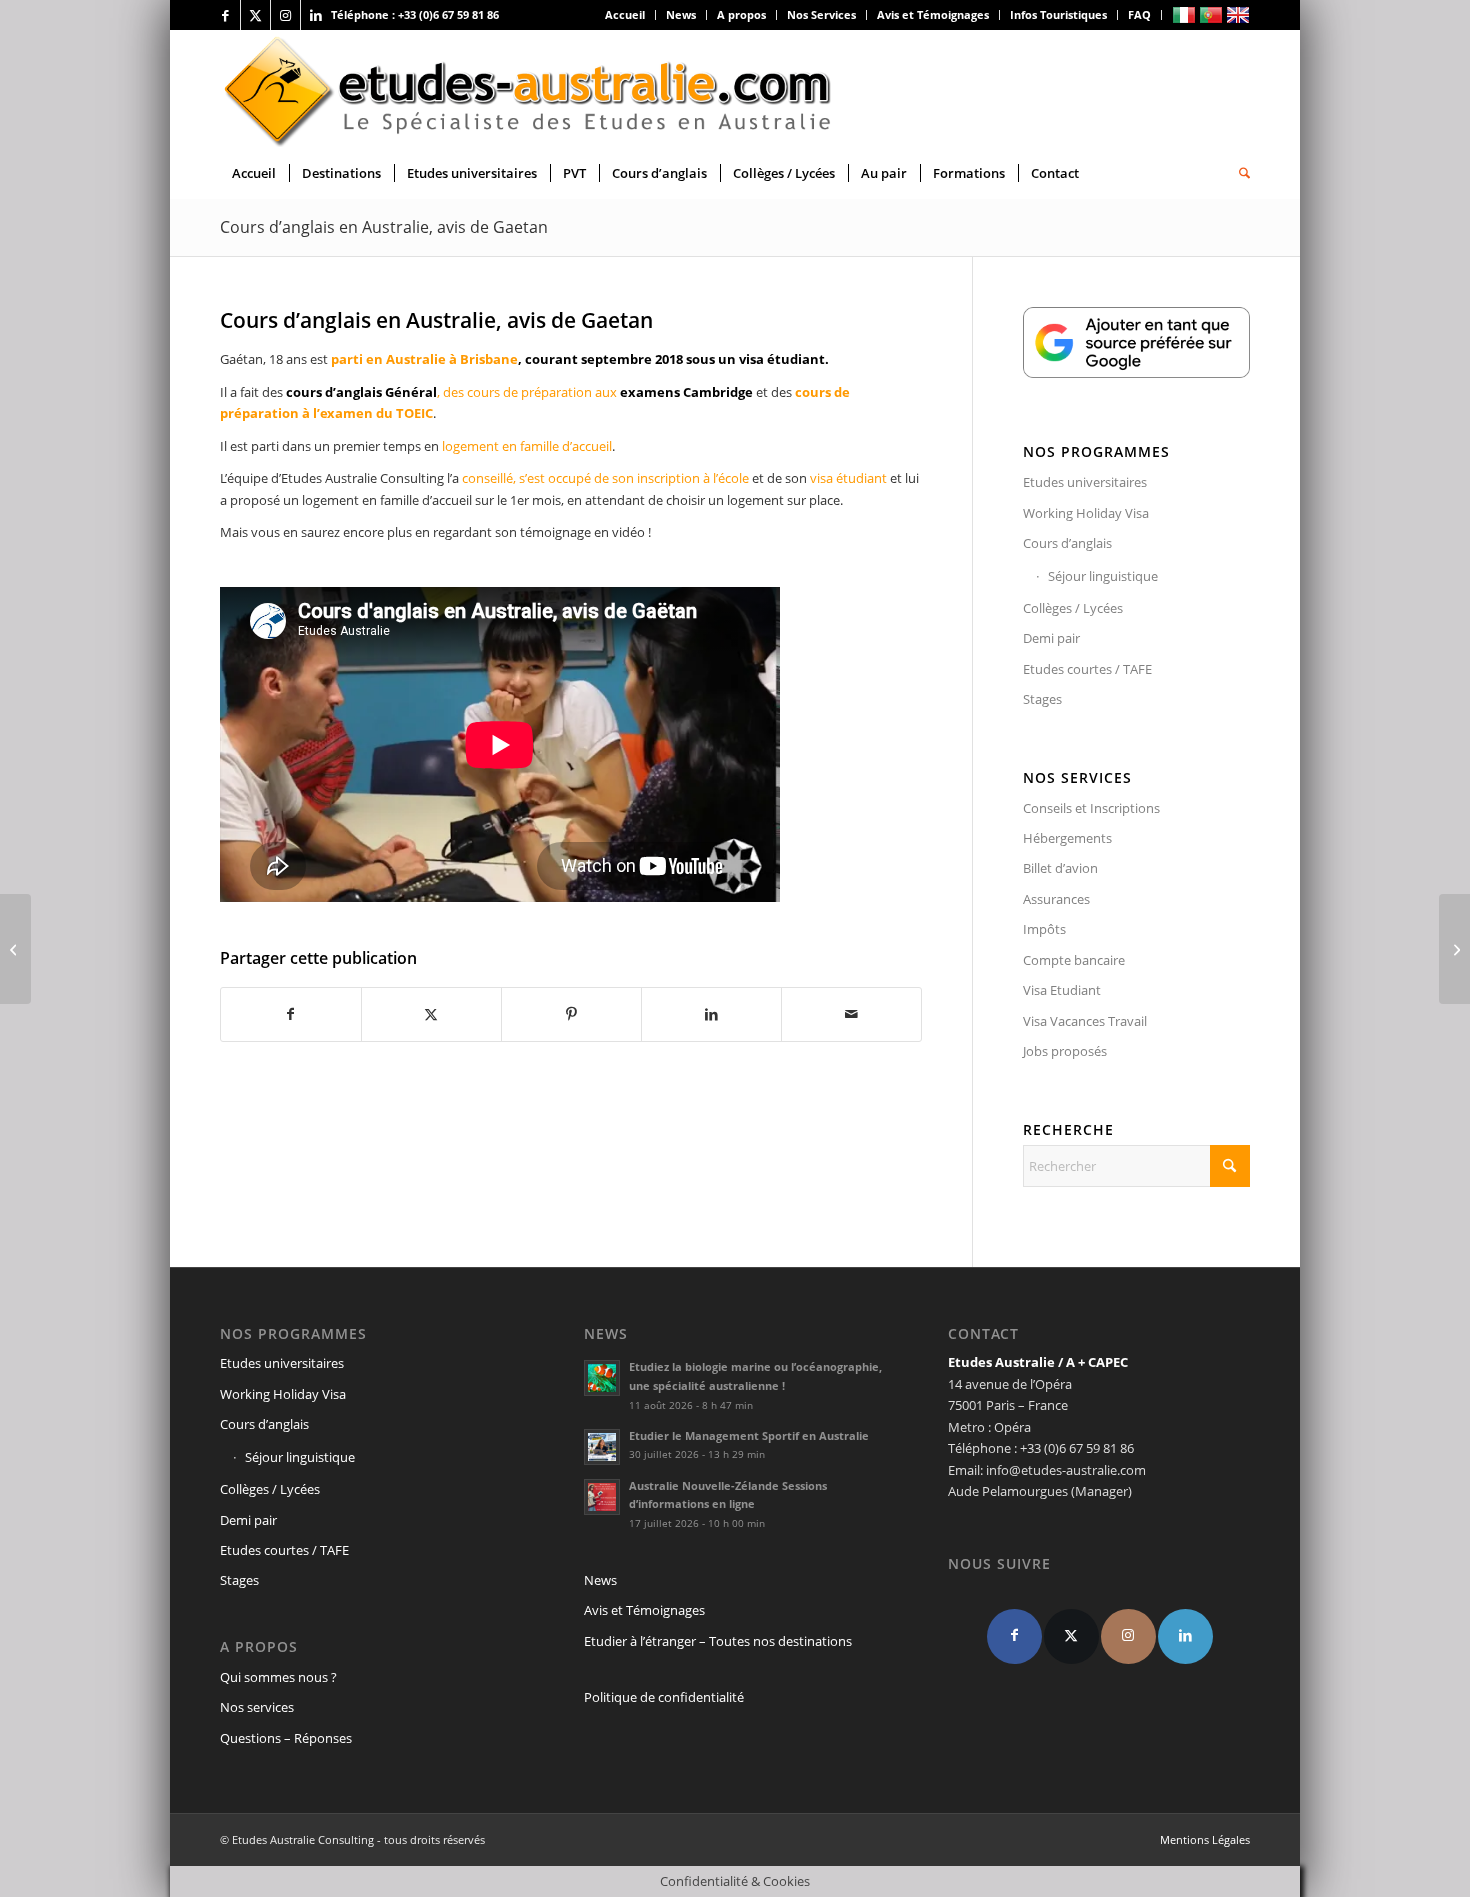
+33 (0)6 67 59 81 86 (448, 14)
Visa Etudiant (1062, 990)
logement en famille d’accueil (527, 446)
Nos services (257, 1707)
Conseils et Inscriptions (1091, 808)
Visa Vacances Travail (1085, 1021)
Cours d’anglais (1067, 543)
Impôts (1044, 929)
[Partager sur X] (431, 1014)
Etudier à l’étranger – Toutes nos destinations (718, 1641)
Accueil (625, 14)
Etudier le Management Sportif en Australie (749, 1435)
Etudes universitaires (1085, 482)
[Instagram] (1128, 1636)
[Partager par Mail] (851, 1014)
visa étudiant (848, 478)
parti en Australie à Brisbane (424, 359)
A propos (741, 14)
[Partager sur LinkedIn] (711, 1014)
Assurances (1056, 899)
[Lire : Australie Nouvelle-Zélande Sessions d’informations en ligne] (602, 1497)
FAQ (1139, 14)
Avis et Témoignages (933, 14)
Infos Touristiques (1058, 14)
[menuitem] (625, 15)
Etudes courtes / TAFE (1087, 669)
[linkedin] (1185, 1636)
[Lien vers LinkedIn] (316, 15)
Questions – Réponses (286, 1738)
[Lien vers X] (255, 15)
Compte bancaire (1074, 960)
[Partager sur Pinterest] (571, 1014)
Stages (1042, 699)
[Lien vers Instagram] (285, 15)
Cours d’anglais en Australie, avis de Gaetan (384, 227)
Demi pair (1051, 638)
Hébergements (1067, 838)
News (681, 14)
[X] (1071, 1636)
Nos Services (821, 14)
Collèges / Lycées (1073, 608)
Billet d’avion (1060, 868)
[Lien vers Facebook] (225, 15)
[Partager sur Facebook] (291, 1014)
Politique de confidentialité (664, 1697)
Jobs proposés (1065, 1051)
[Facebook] (1014, 1636)
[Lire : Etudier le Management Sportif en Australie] (602, 1447)
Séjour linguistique (1103, 576)
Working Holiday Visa (1086, 513)
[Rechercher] (1238, 173)
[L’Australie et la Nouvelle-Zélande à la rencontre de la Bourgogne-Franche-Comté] (15, 949)
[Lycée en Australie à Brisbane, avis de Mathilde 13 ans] (1454, 949)
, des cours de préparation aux (519, 392)
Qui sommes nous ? (278, 1677)
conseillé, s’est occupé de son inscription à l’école (604, 478)
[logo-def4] (529, 89)
